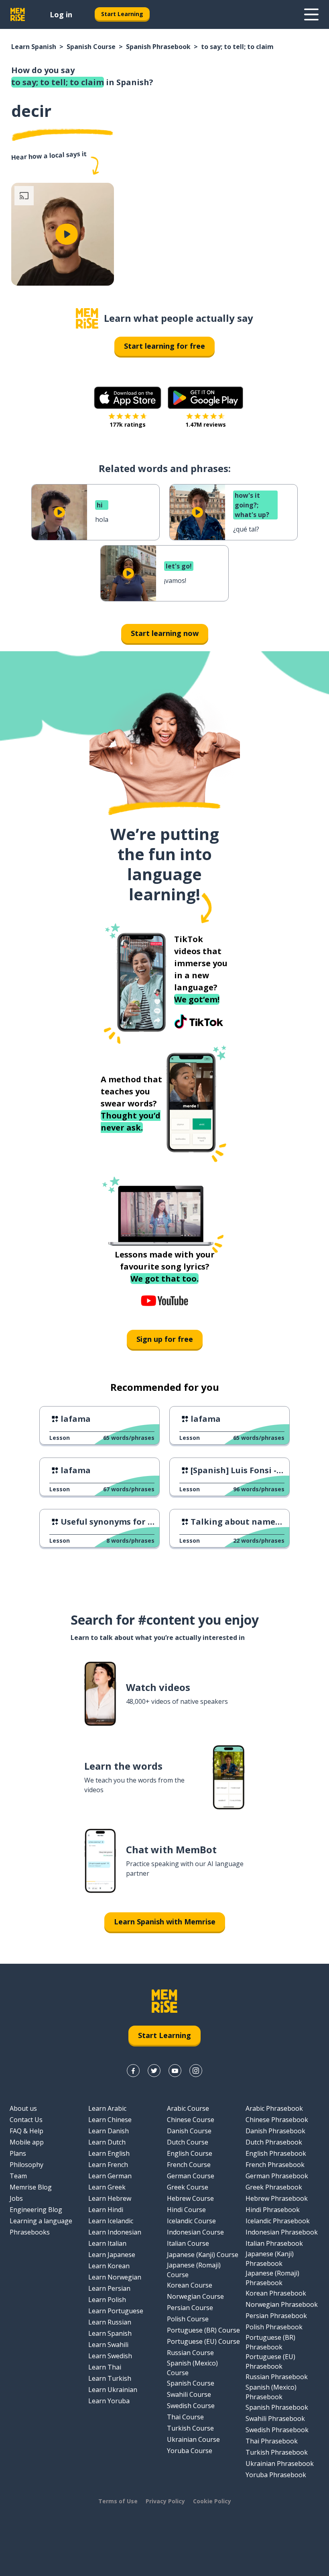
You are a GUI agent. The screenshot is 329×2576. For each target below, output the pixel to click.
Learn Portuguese (116, 2311)
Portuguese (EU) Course (203, 2341)
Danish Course (189, 2131)
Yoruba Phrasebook (276, 2475)
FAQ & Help (26, 2131)
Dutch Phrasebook (274, 2142)
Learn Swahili (108, 2345)
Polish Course (188, 2319)
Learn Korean (109, 2266)
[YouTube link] (175, 2071)
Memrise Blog (31, 2187)
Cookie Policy (212, 2501)
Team (18, 2176)
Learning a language (41, 2221)
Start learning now (165, 633)
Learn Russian (110, 2322)
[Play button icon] (67, 234)
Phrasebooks (30, 2232)
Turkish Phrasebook (277, 2452)
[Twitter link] (154, 2071)
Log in (61, 14)
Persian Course (190, 2308)
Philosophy (26, 2165)
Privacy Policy (165, 2501)
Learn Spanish (34, 47)
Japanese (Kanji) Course (203, 2255)
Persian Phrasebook (276, 2316)
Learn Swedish (110, 2356)
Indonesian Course (195, 2232)
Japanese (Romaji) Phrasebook (272, 2278)
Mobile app (27, 2142)
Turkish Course (190, 2428)
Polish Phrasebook (274, 2327)
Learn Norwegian (115, 2277)
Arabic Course (188, 2108)
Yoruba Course (190, 2451)
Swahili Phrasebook (275, 2419)
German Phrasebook (277, 2176)
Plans (18, 2153)
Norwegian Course (195, 2296)
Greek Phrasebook (274, 2187)
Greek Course (188, 2187)
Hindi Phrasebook (273, 2210)
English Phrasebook (276, 2153)
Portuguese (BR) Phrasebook (270, 2342)
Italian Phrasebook (274, 2243)
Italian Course (188, 2243)
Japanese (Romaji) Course (194, 2270)
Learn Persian (109, 2288)
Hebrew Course (190, 2198)
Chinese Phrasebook (277, 2120)
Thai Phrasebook (272, 2441)
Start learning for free (164, 346)
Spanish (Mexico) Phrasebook (271, 2392)
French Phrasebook (275, 2165)
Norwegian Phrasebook (282, 2304)
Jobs (16, 2198)
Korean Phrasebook (276, 2293)
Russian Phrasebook (277, 2377)
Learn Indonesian (115, 2232)
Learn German (110, 2176)
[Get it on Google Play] (205, 398)
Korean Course (190, 2285)
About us (23, 2108)
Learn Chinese (110, 2120)
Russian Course (190, 2353)
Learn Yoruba (109, 2401)
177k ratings (128, 424)
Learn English (109, 2153)
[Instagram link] (196, 2071)
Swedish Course (191, 2406)
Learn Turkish (110, 2378)
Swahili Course (189, 2394)
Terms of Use (118, 2501)
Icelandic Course (191, 2221)
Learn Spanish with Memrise (165, 1922)
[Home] (87, 318)
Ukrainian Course (193, 2439)
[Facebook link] (133, 2071)
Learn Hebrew (110, 2198)
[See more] (311, 14)
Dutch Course (188, 2142)
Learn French (108, 2165)
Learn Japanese (112, 2255)
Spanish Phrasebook (158, 47)
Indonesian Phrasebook (282, 2232)
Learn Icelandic (111, 2221)
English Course (190, 2153)
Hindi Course (186, 2210)
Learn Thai (105, 2367)
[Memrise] (18, 14)
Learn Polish (107, 2300)
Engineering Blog (36, 2210)
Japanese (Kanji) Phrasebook (270, 2259)
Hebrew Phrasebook (277, 2198)
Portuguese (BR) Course (203, 2330)
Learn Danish (109, 2131)
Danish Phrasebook (275, 2131)
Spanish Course (91, 47)
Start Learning (122, 14)
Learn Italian (107, 2243)
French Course (189, 2165)
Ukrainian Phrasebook (280, 2464)
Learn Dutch (107, 2142)
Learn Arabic (107, 2108)
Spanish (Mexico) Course (192, 2368)
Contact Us (26, 2120)
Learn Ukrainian (113, 2390)
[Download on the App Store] (128, 398)
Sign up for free (165, 1339)
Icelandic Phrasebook (278, 2221)
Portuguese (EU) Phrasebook (270, 2361)
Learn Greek (107, 2187)
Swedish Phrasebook (277, 2430)
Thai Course (185, 2417)
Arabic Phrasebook (274, 2108)
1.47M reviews (206, 424)
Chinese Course (191, 2120)
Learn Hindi (106, 2210)
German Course (191, 2176)
